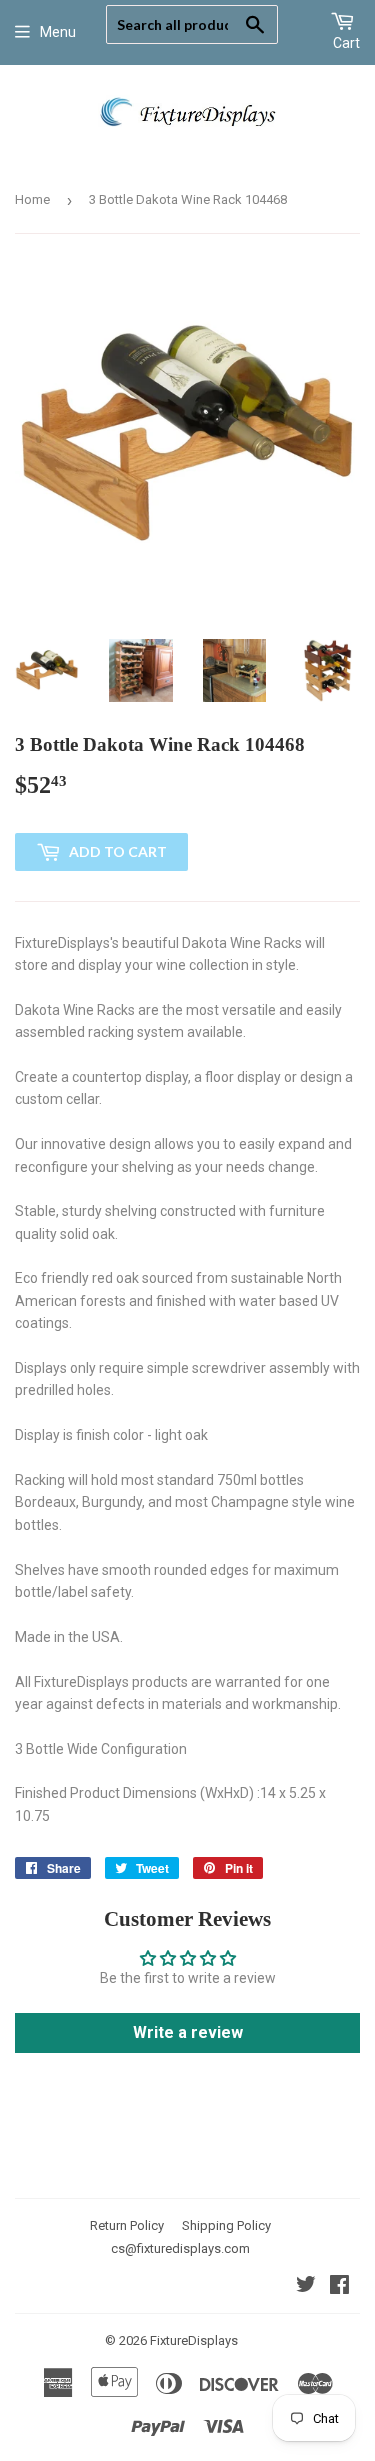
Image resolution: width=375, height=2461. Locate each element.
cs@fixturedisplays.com (180, 2248)
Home (32, 199)
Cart (346, 43)
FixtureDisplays (194, 2340)
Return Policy (127, 2225)
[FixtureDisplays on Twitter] (306, 2287)
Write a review (188, 2032)
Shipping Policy (226, 2225)
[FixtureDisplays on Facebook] (339, 2287)
